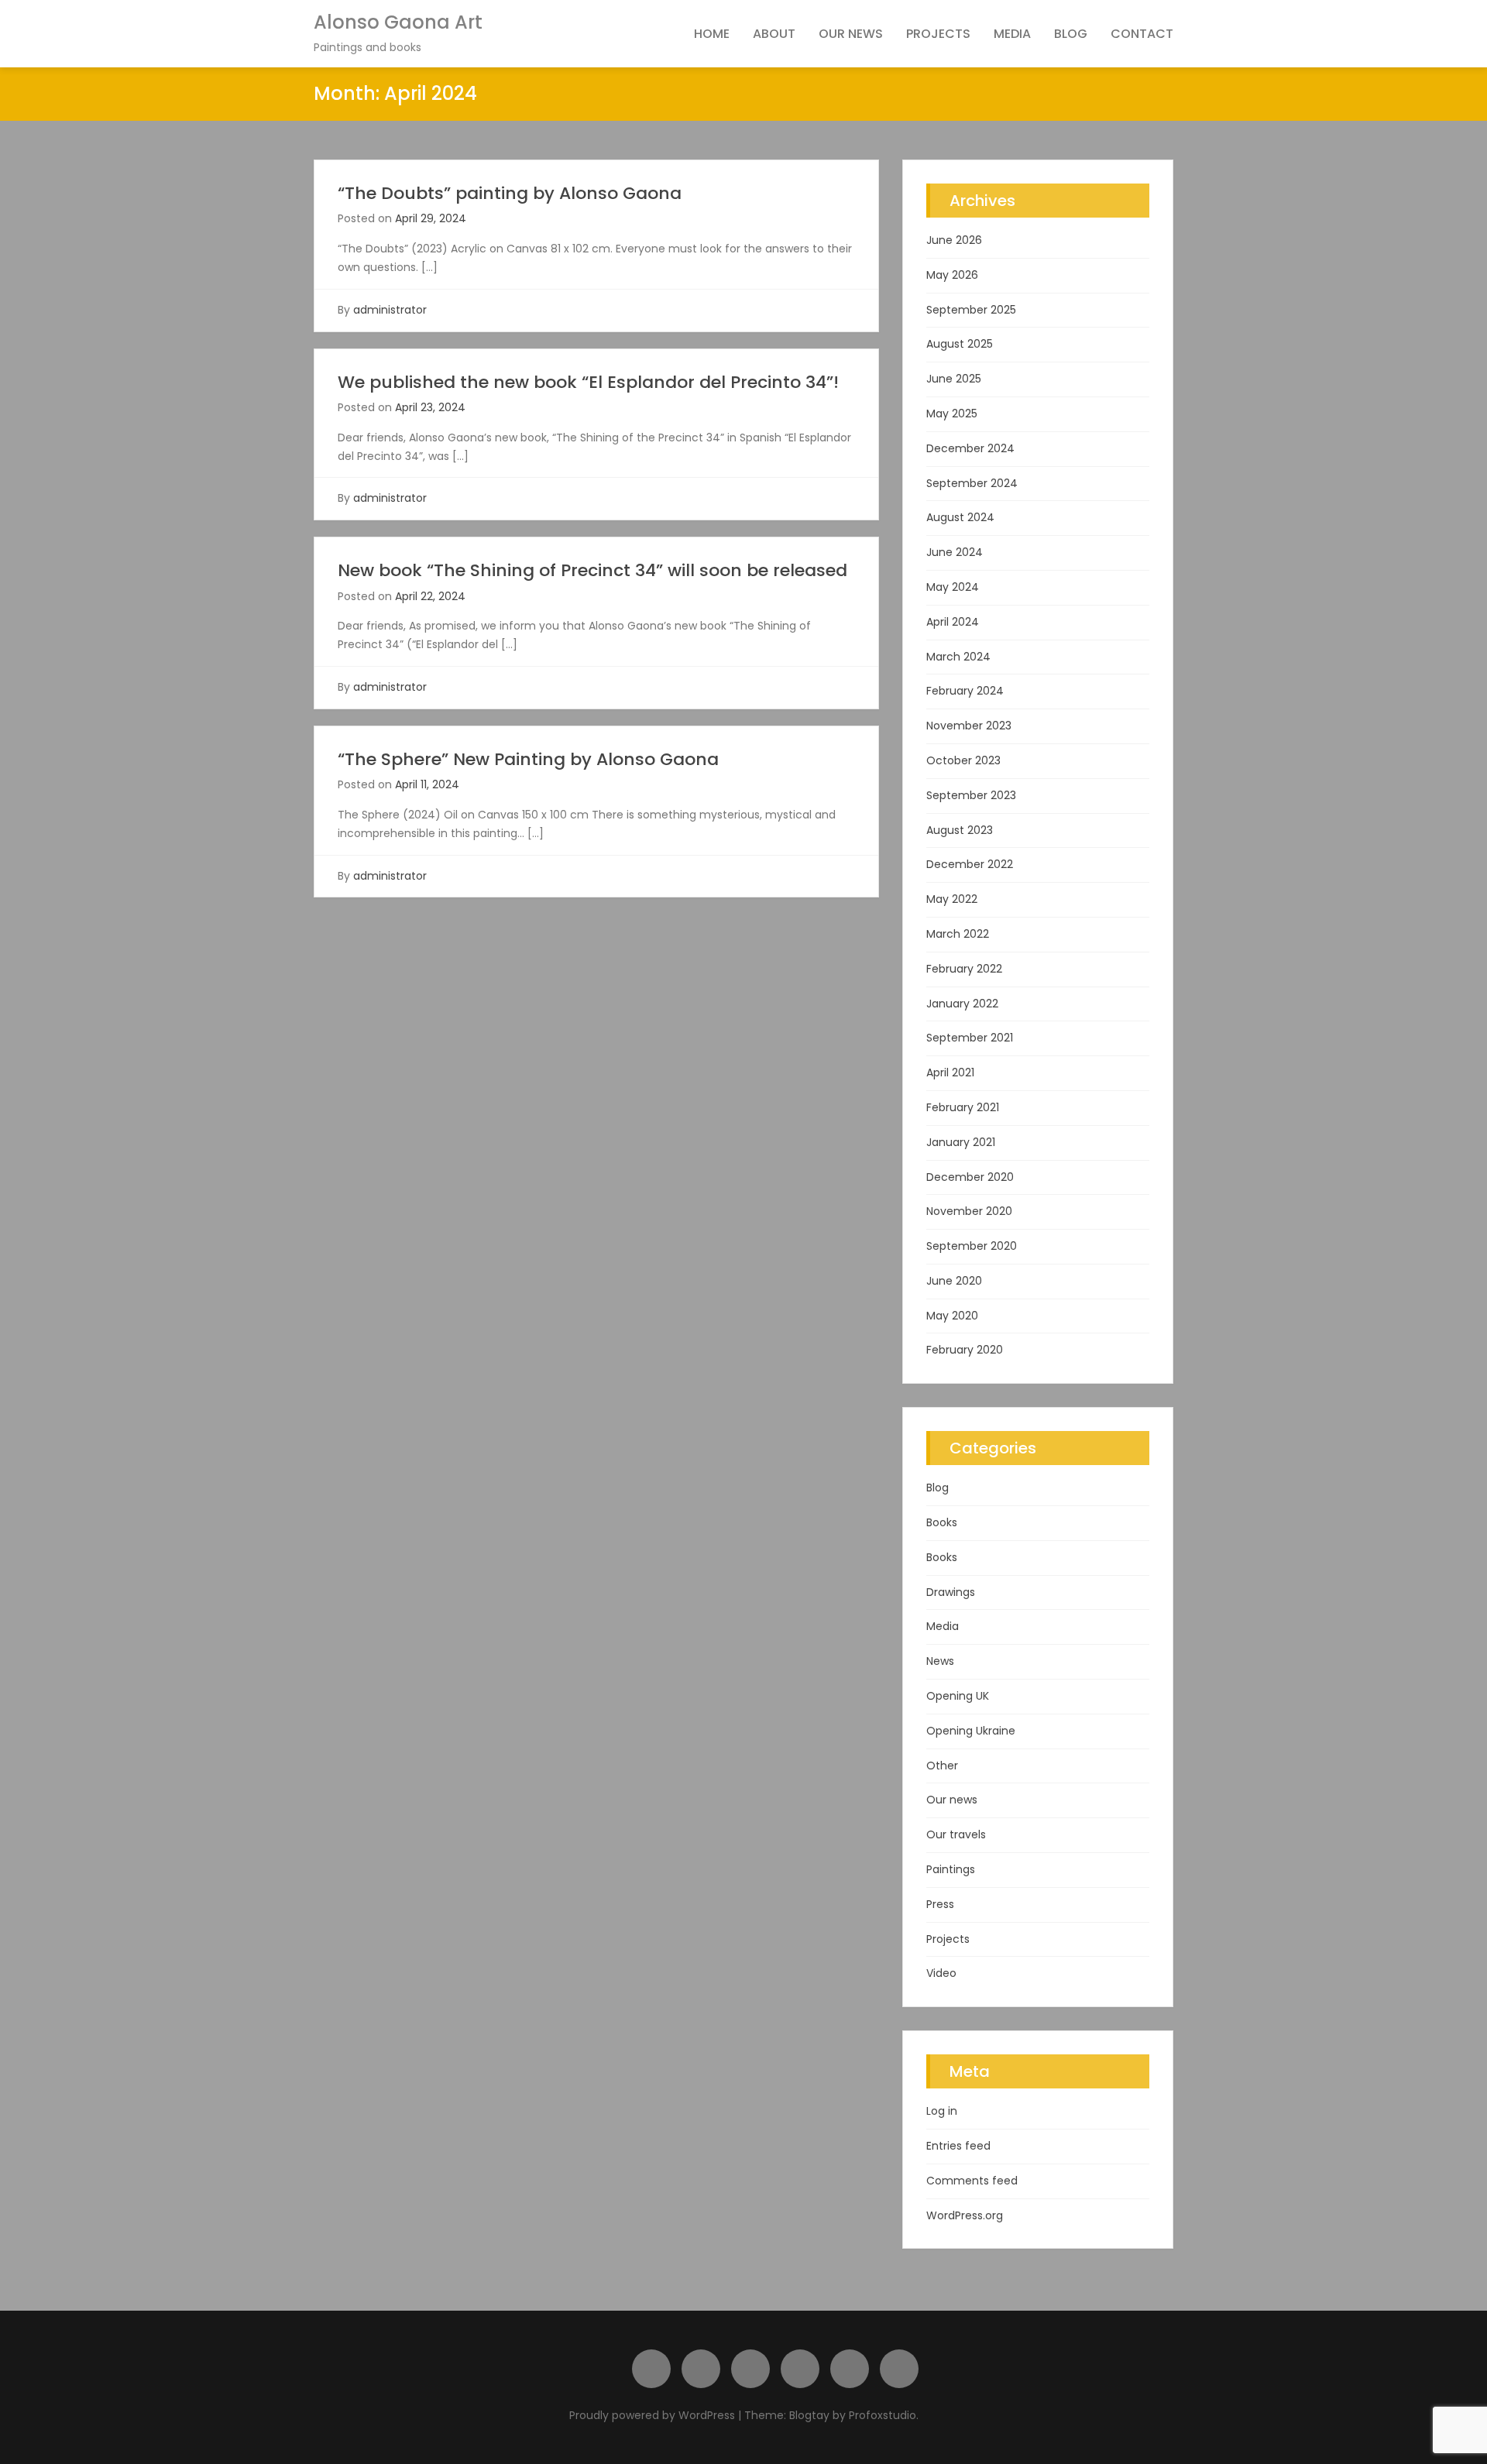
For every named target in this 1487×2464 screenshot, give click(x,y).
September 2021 (970, 1038)
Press (940, 1904)
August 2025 (960, 344)
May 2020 (952, 1316)
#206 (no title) (651, 2369)
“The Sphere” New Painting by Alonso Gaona (528, 759)
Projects (938, 34)
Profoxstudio (883, 2415)
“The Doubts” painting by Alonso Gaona (510, 193)
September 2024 (972, 483)
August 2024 (960, 517)
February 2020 (965, 1350)
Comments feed (972, 2181)
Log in (942, 2111)
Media (1012, 34)
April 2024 (953, 622)
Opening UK (958, 1696)
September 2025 (971, 310)
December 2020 (970, 1177)
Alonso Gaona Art (398, 22)
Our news (851, 34)
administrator (390, 310)
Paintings (951, 1869)
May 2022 (952, 899)
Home (712, 34)
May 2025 (952, 414)
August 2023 (960, 830)
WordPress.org (965, 2215)
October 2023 (963, 760)
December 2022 (970, 864)
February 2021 (963, 1107)
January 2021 (961, 1142)
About (774, 34)
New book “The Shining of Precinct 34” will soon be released (592, 570)
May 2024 (953, 587)
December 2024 (970, 448)
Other (942, 1766)
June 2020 (954, 1281)
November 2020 (969, 1211)
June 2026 (954, 240)
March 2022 (958, 934)
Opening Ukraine (971, 1731)
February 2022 (964, 969)
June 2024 (955, 552)
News (940, 1661)
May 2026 (952, 275)
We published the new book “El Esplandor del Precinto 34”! (588, 382)
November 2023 (969, 726)
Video (941, 1973)
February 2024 (965, 691)
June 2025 (954, 379)
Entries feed (958, 2146)
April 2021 (950, 1072)
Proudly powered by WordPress (654, 2415)
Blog (1071, 34)
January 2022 (962, 1004)
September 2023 (971, 795)
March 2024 (958, 657)
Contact (1142, 34)
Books (942, 1522)
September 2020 (972, 1246)
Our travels (956, 1834)
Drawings (951, 1592)
